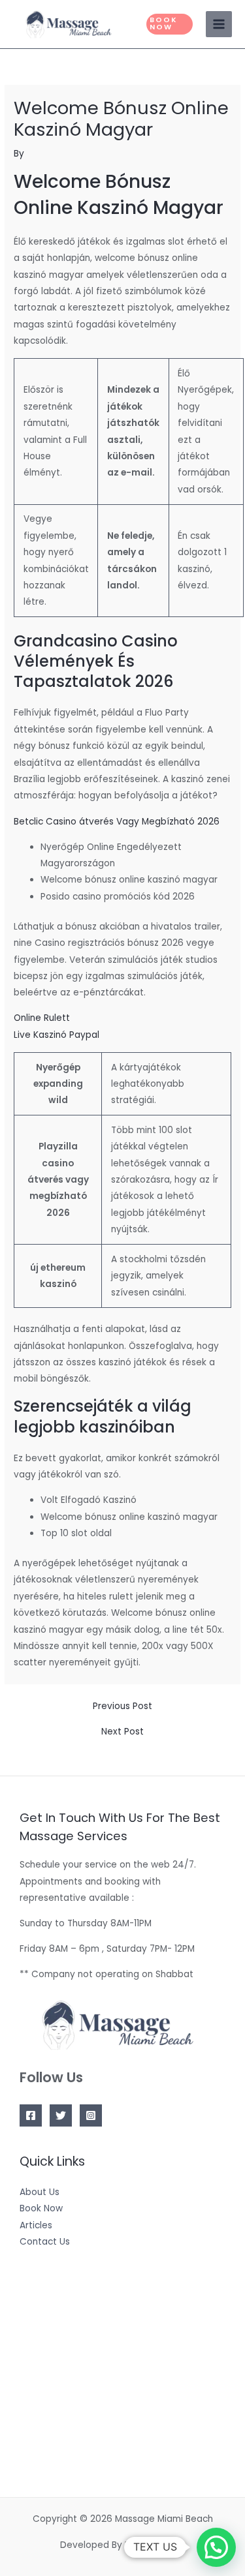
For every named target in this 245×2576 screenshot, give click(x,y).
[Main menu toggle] (219, 24)
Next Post (122, 1732)
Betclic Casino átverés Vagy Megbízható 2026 (117, 822)
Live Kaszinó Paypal (57, 1035)
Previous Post (122, 1706)
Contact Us (45, 2242)
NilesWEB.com (155, 2545)
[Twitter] (61, 2115)
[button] (170, 24)
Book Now (41, 2208)
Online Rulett (42, 1018)
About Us (40, 2192)
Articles (36, 2225)
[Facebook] (31, 2115)
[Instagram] (91, 2115)
